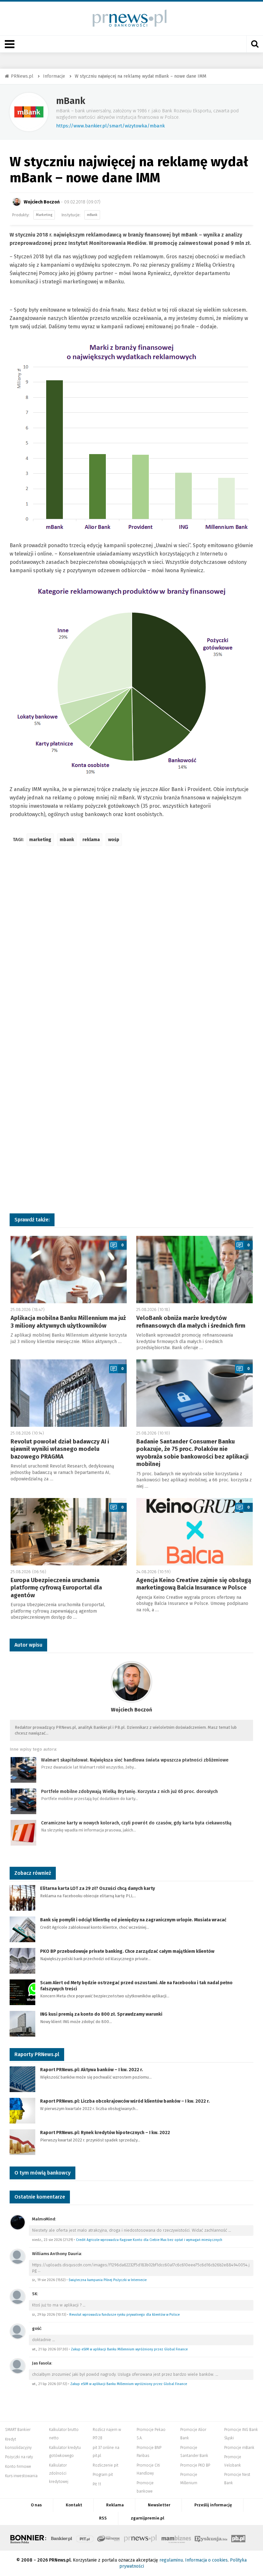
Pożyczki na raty (19, 2457)
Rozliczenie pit (106, 2465)
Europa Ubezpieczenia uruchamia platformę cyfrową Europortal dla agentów (56, 1588)
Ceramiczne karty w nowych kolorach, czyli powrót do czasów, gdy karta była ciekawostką (136, 1823)
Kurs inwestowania (21, 2476)
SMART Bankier (18, 2430)
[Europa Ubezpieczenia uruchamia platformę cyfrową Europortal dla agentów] (69, 1532)
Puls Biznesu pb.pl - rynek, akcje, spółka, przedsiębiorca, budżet (238, 2538)
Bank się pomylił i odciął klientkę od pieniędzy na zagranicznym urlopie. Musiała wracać (133, 1920)
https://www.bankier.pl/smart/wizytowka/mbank (110, 126)
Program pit (103, 2475)
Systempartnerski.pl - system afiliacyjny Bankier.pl (109, 2538)
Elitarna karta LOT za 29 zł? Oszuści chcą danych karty (98, 1888)
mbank (67, 840)
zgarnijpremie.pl (148, 2518)
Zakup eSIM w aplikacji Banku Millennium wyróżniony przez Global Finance (129, 2349)
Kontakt (74, 2505)
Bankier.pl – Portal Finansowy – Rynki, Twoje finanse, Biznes (62, 2538)
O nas (36, 2505)
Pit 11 (97, 2484)
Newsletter (159, 2505)
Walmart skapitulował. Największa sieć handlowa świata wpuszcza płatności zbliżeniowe (135, 1760)
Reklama (115, 2505)
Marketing (44, 215)
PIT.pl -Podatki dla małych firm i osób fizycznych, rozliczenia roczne (85, 2538)
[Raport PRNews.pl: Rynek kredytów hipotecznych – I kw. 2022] (22, 2142)
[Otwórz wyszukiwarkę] (255, 44)
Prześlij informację (213, 2505)
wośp (114, 840)
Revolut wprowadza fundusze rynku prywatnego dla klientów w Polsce (124, 2315)
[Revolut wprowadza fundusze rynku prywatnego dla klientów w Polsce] (18, 2297)
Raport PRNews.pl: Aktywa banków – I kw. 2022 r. (92, 2070)
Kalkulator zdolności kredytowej (59, 2473)
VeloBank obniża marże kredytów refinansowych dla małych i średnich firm (191, 1322)
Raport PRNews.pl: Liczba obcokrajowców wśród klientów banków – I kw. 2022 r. (125, 2101)
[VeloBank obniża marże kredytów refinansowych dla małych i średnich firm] (195, 1270)
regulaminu (171, 2560)
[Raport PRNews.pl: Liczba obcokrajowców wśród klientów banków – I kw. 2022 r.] (22, 2111)
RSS (103, 2518)
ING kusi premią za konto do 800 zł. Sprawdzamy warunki (101, 2014)
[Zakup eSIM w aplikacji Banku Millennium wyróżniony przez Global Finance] (18, 2331)
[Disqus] (131, 946)
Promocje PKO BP (195, 2465)
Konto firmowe (18, 2467)
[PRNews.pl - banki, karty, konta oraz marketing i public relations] (127, 18)
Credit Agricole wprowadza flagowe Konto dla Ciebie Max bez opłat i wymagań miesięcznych (149, 2240)
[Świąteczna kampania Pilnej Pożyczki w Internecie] (18, 2257)
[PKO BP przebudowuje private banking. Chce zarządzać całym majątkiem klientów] (22, 1961)
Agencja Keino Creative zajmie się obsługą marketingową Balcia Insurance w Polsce (194, 1584)
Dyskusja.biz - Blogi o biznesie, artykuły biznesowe (211, 2538)
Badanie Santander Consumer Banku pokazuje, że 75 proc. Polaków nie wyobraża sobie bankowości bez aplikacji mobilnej (192, 1453)
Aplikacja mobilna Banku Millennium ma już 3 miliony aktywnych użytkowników (68, 1322)
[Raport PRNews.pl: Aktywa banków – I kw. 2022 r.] (22, 2079)
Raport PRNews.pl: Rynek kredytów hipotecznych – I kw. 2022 (105, 2133)
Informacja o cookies (206, 2560)
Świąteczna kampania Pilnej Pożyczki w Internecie (108, 2280)
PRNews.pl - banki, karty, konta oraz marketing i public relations (141, 2538)
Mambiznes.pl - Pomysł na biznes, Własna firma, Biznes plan (176, 2538)
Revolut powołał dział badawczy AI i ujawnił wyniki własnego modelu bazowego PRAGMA (60, 1449)
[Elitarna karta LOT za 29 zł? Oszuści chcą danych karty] (22, 1898)
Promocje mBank (239, 2448)
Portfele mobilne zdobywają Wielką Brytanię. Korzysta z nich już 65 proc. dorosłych (129, 1792)
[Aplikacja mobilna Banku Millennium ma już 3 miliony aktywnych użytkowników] (69, 1270)
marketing (40, 840)
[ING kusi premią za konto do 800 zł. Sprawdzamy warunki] (22, 2024)
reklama (91, 840)
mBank (71, 101)
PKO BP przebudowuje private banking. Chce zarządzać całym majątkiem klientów (127, 1951)
